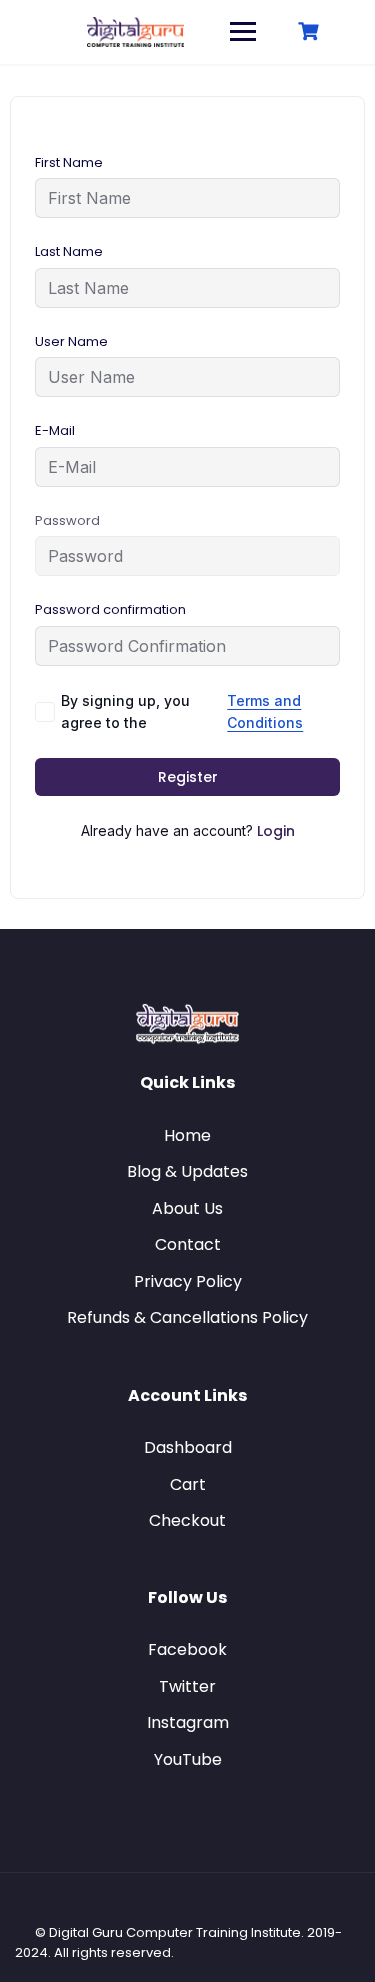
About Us (187, 1208)
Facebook (187, 1649)
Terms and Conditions (265, 711)
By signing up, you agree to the (182, 711)
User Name (71, 341)
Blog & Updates (187, 1171)
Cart (188, 1484)
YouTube (188, 1759)
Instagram (188, 1722)
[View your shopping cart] (311, 31)
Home (187, 1135)
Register (188, 777)
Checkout (187, 1520)
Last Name (69, 251)
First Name (69, 162)
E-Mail (55, 430)
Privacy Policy (188, 1281)
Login (276, 831)
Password (67, 520)
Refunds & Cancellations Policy (187, 1317)
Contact (188, 1244)
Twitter (187, 1686)
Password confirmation (110, 609)
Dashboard (188, 1447)
